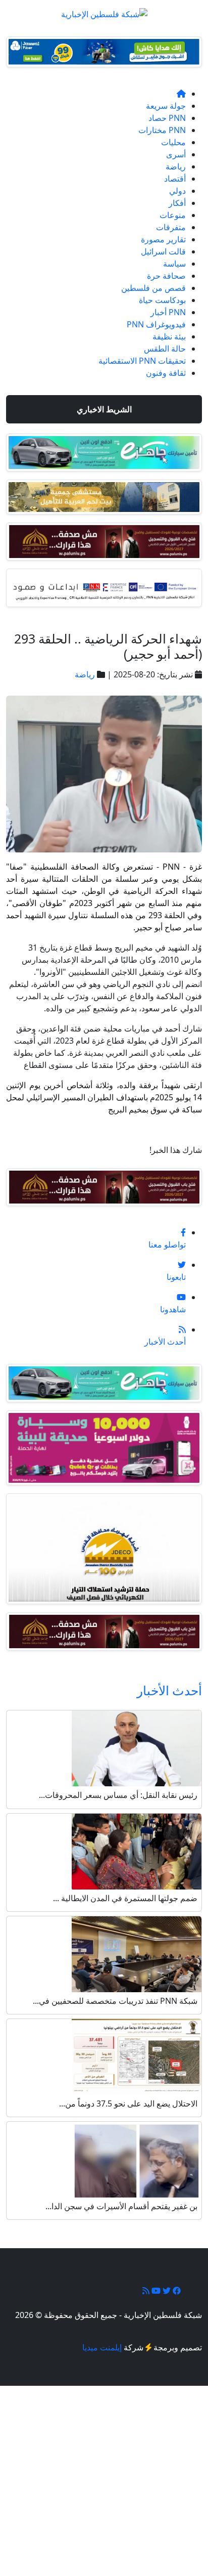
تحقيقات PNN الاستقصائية (142, 361)
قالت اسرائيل (163, 251)
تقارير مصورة (163, 239)
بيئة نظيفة (169, 336)
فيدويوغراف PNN (156, 324)
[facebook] (176, 2291)
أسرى (176, 154)
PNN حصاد (167, 118)
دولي (177, 191)
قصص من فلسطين (153, 288)
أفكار (177, 203)
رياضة (176, 166)
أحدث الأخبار (169, 1690)
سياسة (174, 264)
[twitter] (166, 2291)
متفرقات (171, 227)
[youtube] (155, 2291)
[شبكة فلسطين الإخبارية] (104, 11)
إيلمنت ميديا (102, 2347)
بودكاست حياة (162, 300)
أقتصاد (175, 179)
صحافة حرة (166, 276)
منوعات (173, 215)
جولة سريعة (166, 106)
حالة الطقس (165, 349)
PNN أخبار (168, 312)
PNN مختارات (162, 130)
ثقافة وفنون (166, 373)
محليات (173, 142)
